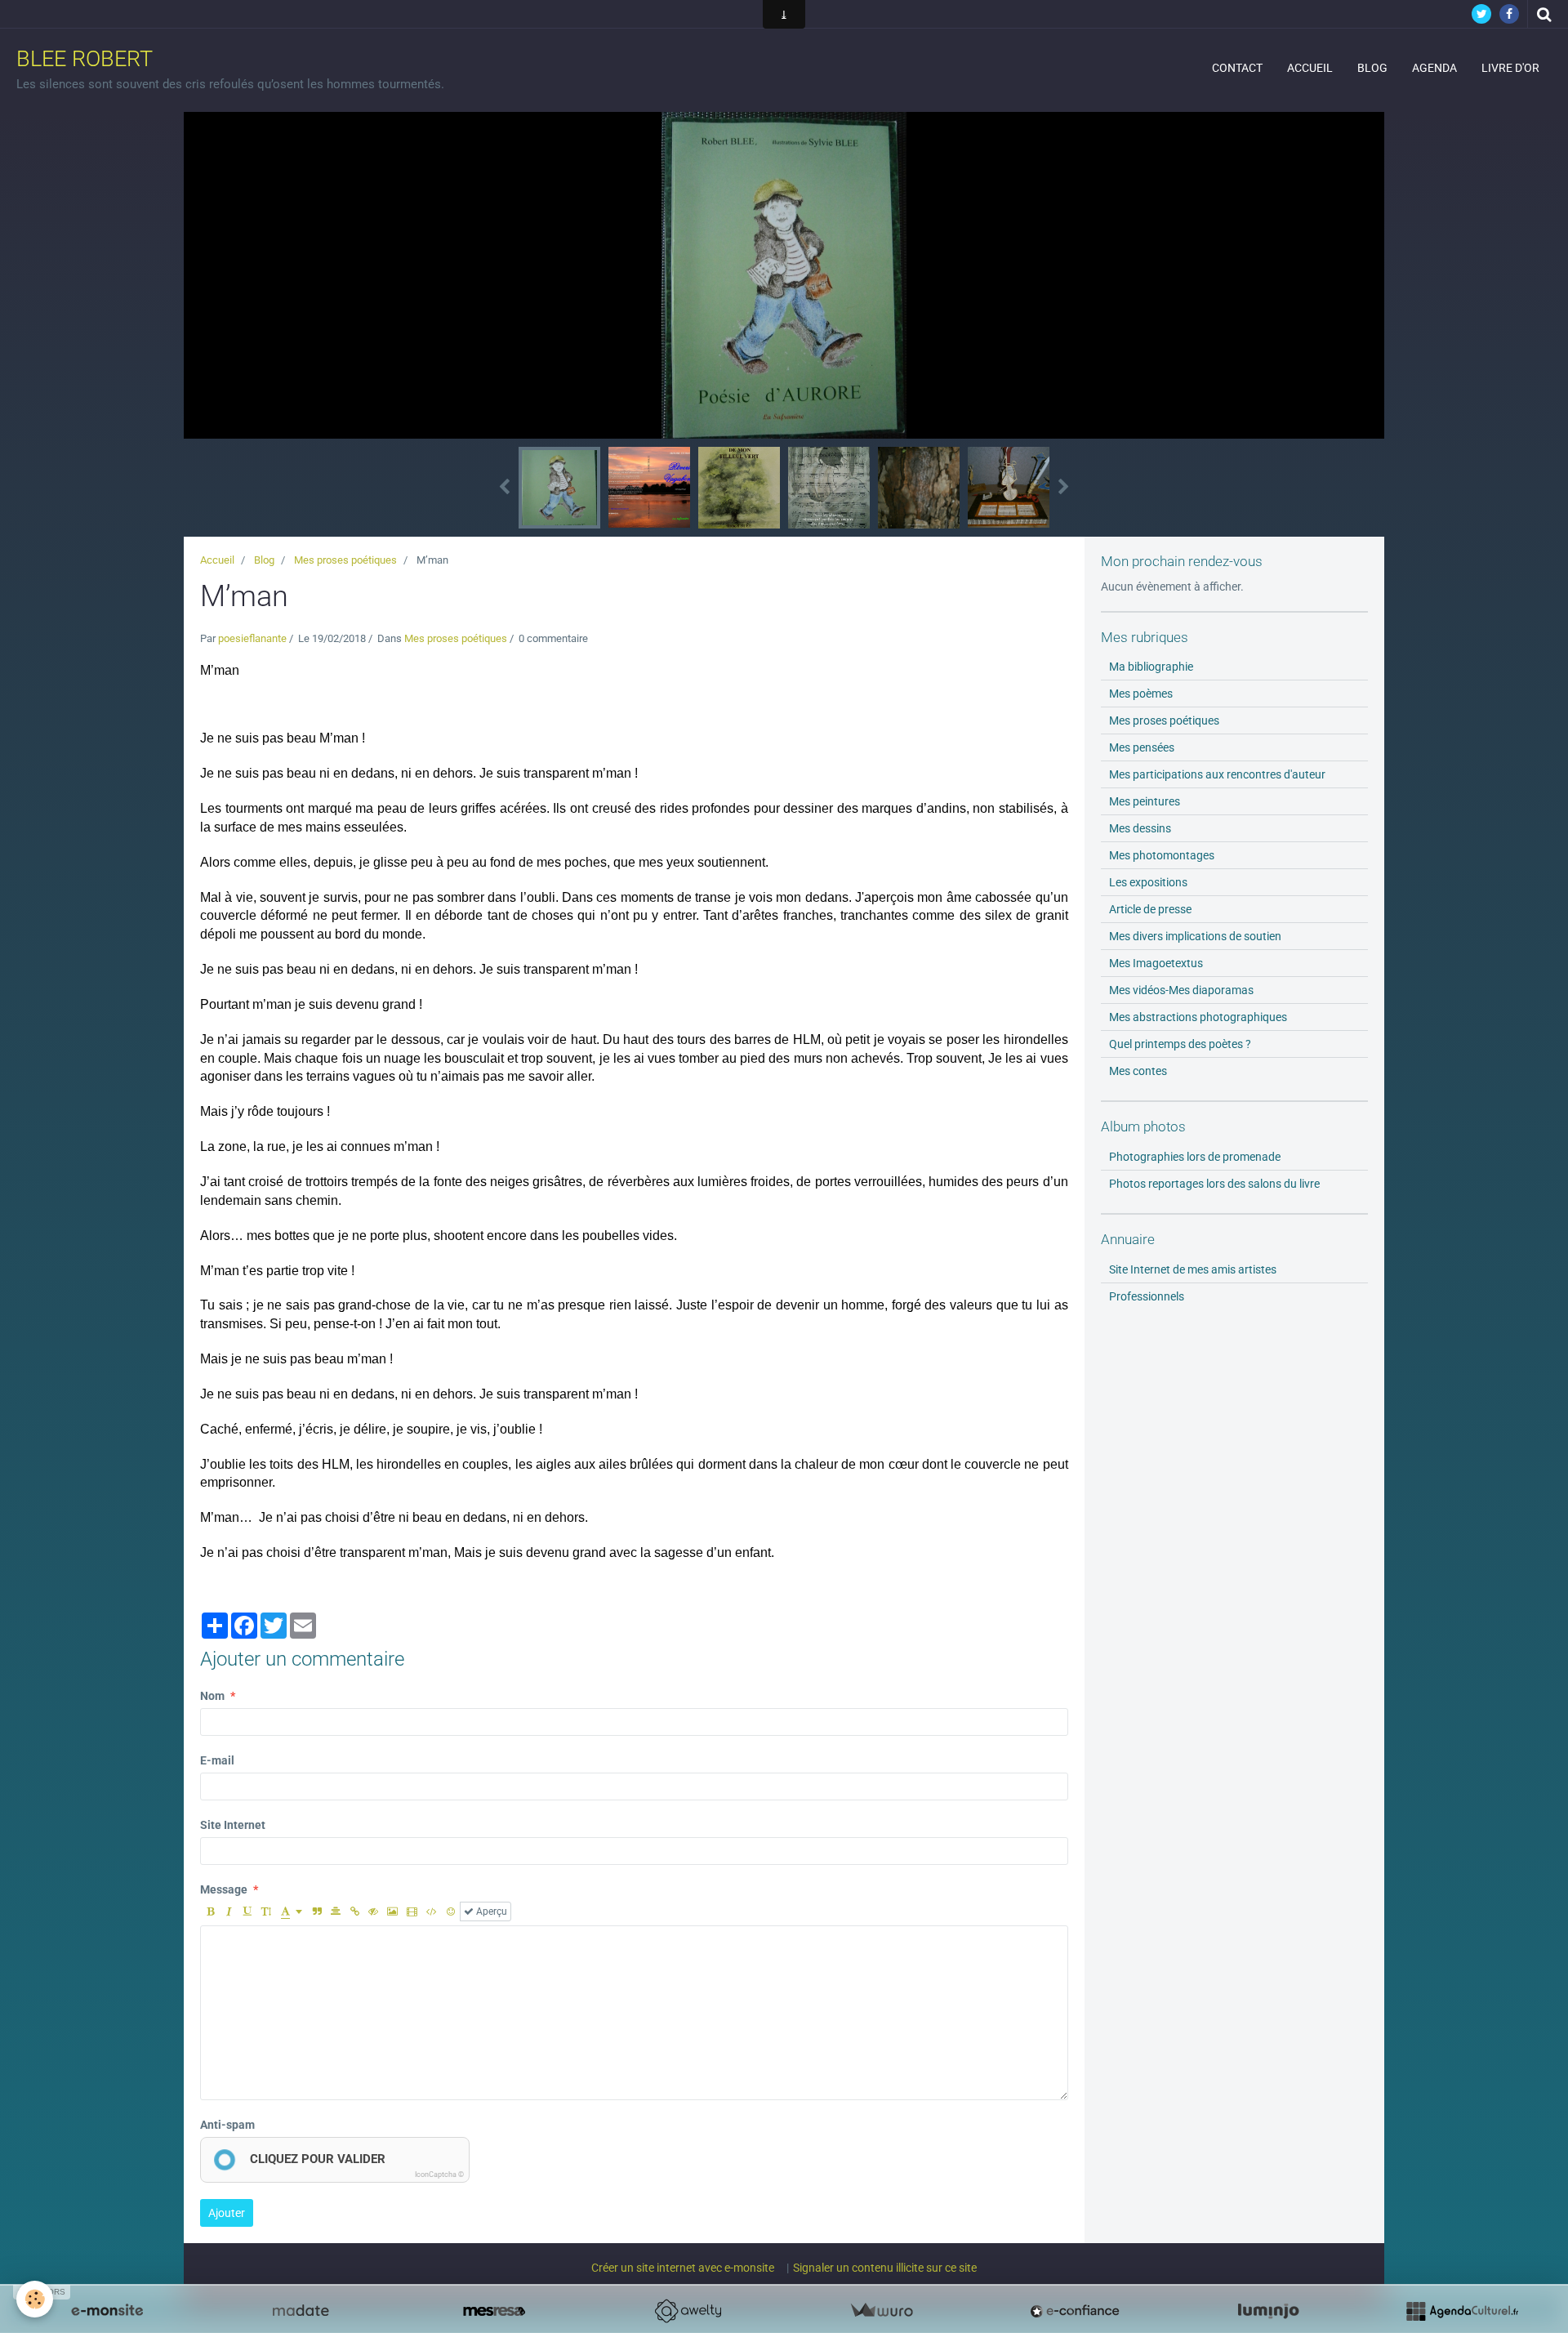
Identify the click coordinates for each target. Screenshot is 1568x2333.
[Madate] (301, 2311)
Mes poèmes (1141, 694)
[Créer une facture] (881, 2311)
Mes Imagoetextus (1156, 963)
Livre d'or (1510, 68)
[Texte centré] (336, 1911)
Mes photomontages (1162, 855)
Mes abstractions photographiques (1198, 1017)
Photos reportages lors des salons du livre (1214, 1184)
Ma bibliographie (1151, 667)
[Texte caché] (373, 1911)
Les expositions (1148, 882)
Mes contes (1138, 1071)
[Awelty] (688, 2311)
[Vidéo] (412, 1911)
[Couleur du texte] (292, 1911)
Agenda (1434, 68)
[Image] (392, 1911)
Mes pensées (1142, 747)
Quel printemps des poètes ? (1180, 1044)
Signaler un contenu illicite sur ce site (885, 2268)
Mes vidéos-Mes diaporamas (1181, 990)
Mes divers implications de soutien (1195, 936)
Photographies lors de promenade (1195, 1157)
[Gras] (210, 1911)
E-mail (217, 1760)
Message (224, 1889)
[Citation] (317, 1911)
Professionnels (1147, 1296)
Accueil (1310, 68)
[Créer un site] (107, 2311)
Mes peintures (1145, 801)
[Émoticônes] (451, 1911)
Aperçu (490, 1911)
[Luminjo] (1268, 2311)
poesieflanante (252, 638)
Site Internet (233, 1825)
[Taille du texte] (266, 1911)
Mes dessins (1140, 828)
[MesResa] (494, 2311)
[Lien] (354, 1911)
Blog (1372, 68)
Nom (212, 1696)
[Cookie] (35, 2299)
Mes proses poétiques (345, 560)
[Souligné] (247, 1911)
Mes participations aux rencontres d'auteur (1217, 774)
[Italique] (229, 1911)
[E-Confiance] (1075, 2311)
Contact (1237, 68)
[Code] (432, 1911)
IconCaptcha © (439, 2175)
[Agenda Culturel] (1462, 2311)
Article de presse (1150, 909)
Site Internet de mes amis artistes (1193, 1269)
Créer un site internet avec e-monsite (683, 2268)
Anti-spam (227, 2125)
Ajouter (227, 2213)
